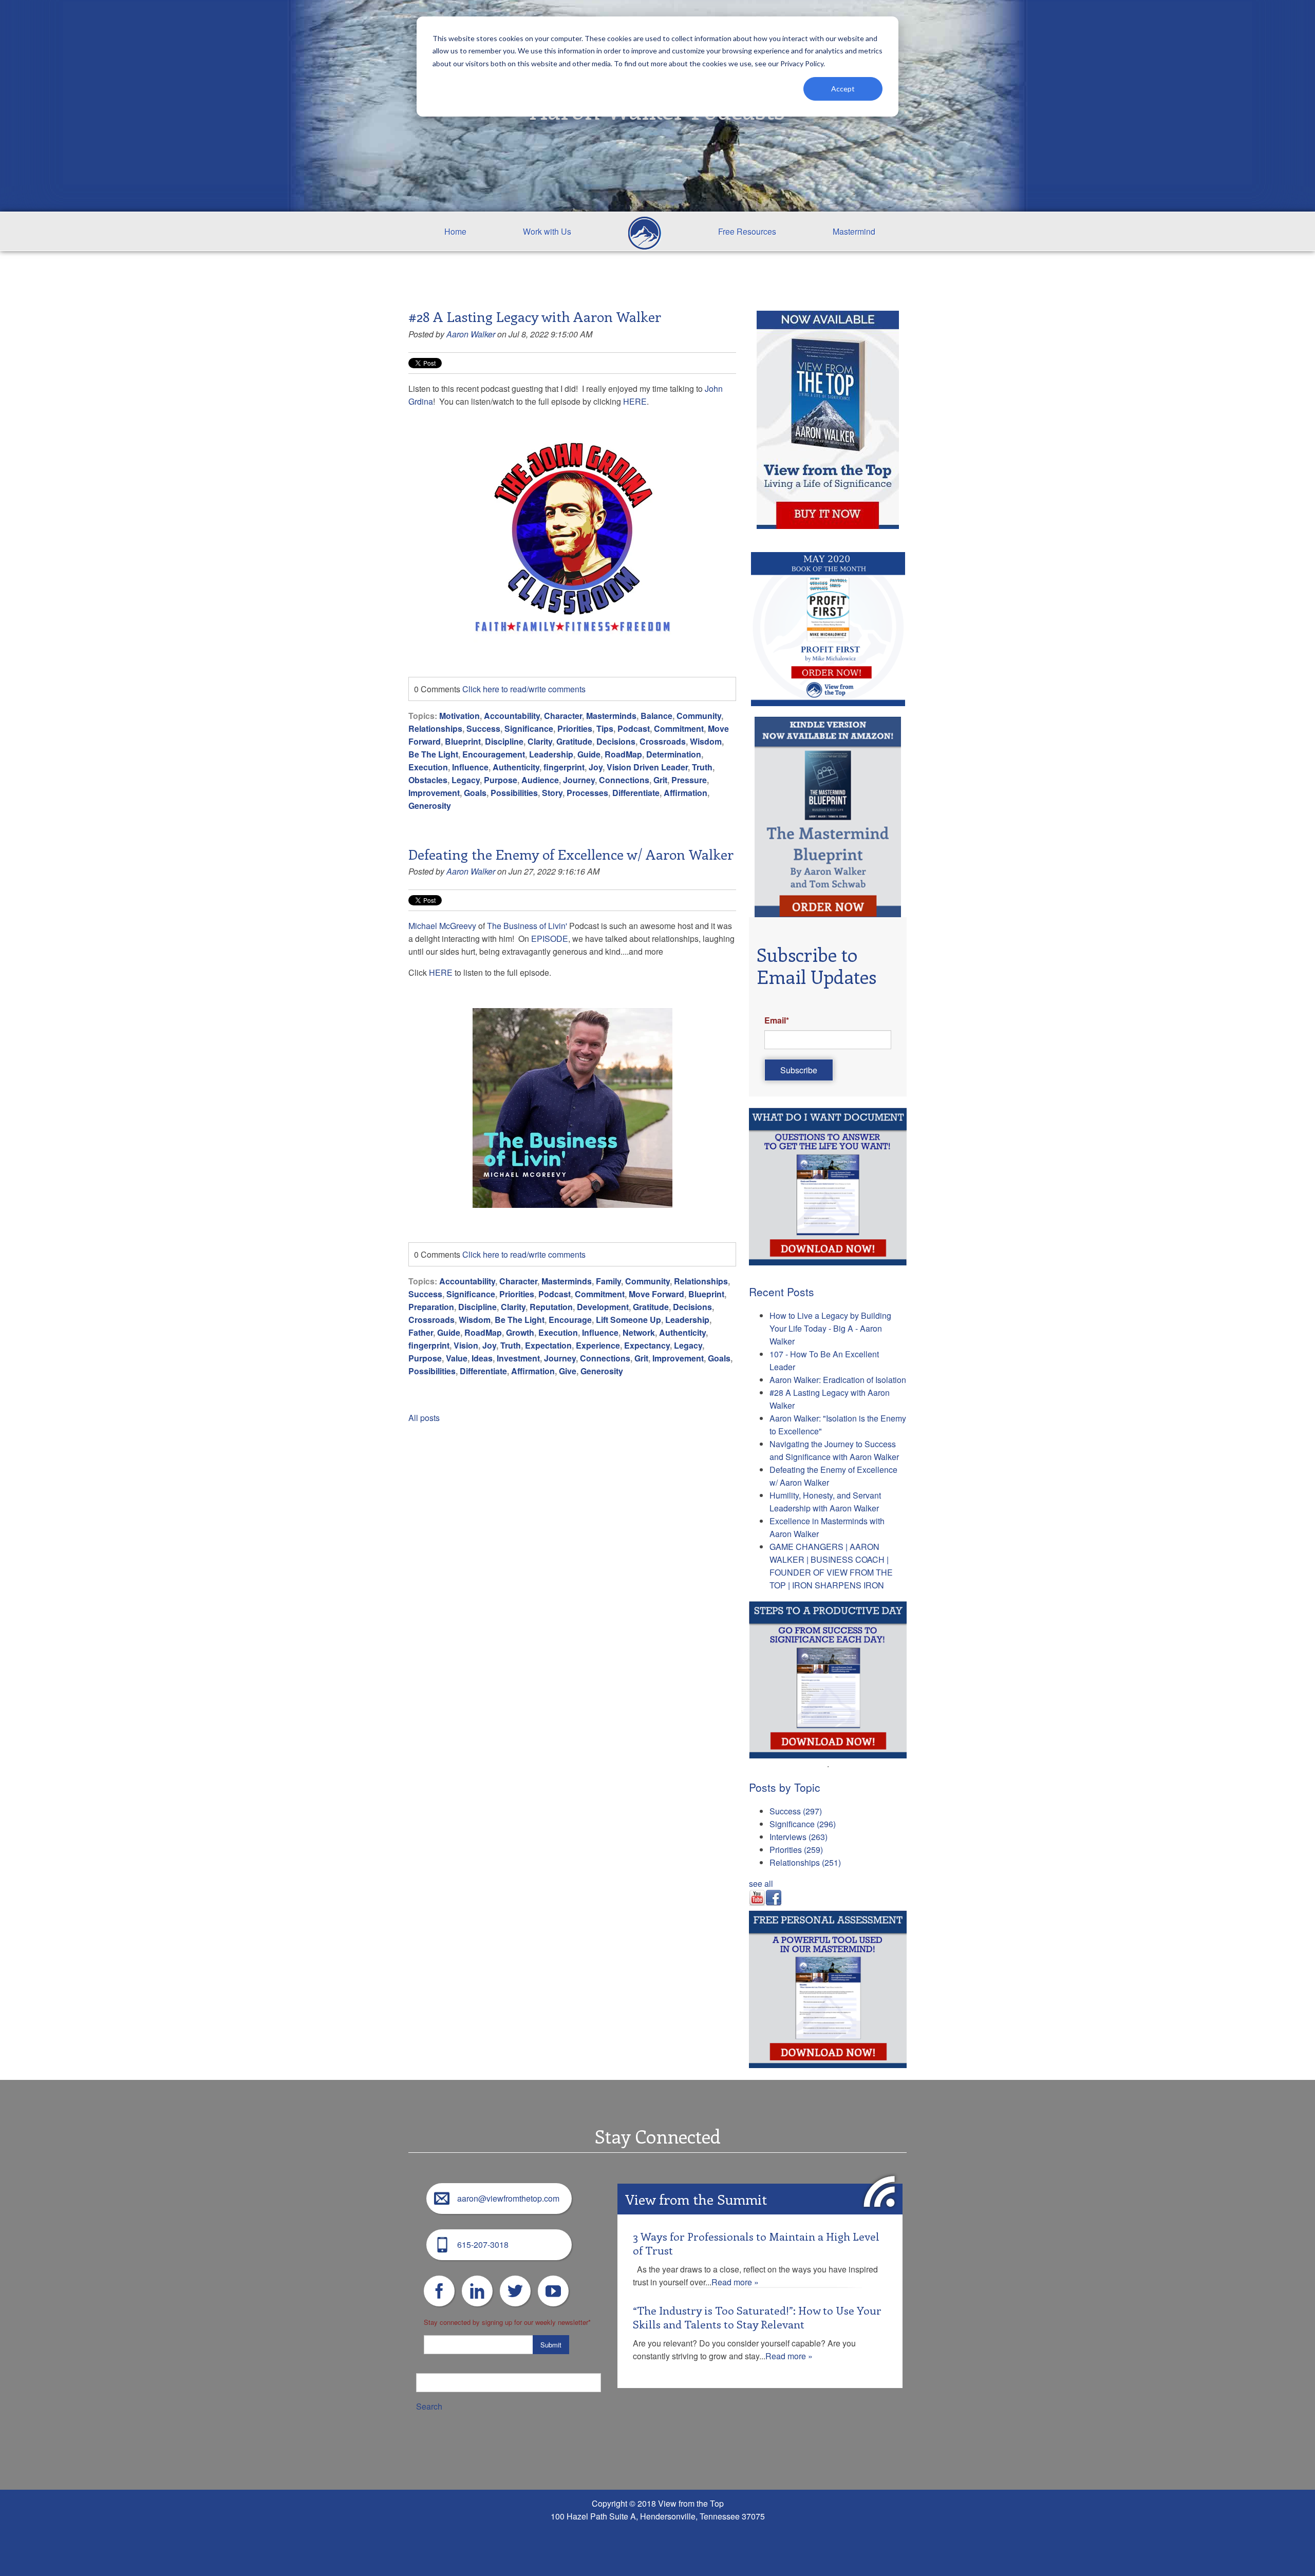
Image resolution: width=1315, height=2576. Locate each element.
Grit (660, 780)
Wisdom (706, 741)
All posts (424, 1418)
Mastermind (854, 231)
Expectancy (647, 1345)
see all (761, 1883)
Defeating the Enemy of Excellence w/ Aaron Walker (571, 854)
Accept (843, 89)
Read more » (735, 2282)
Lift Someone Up (628, 1320)
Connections (624, 780)
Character (563, 716)
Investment (518, 1358)
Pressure (689, 780)
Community (699, 716)
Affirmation (685, 793)
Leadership (551, 754)
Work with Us (547, 231)
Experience (598, 1345)
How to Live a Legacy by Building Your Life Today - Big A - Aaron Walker (830, 1328)
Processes (587, 793)
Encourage (570, 1320)
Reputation (551, 1307)
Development (603, 1307)
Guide (589, 754)
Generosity (430, 806)
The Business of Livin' (527, 926)
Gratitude (574, 741)
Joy (596, 767)
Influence (470, 767)
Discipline (504, 741)
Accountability (512, 716)
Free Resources (747, 231)
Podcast (634, 728)
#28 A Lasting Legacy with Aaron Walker (535, 316)
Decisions (616, 741)
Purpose (501, 780)
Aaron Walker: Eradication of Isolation (838, 1380)
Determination (674, 754)
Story (552, 793)
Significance (529, 728)
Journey (579, 780)
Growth (520, 1332)
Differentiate (636, 793)
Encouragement (494, 754)
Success (483, 728)
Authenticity (516, 767)
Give (568, 1371)
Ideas (482, 1358)
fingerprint (564, 767)
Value (457, 1358)
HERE (635, 401)
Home (455, 231)
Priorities (575, 728)
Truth (702, 767)
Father (421, 1332)
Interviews (799, 1837)
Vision (466, 1345)
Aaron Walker (471, 334)
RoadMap (623, 754)
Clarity (540, 741)
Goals (475, 793)
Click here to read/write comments (524, 689)
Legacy (466, 780)
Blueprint (463, 741)
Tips (605, 728)
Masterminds (611, 716)
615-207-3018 (483, 2244)
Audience (540, 780)
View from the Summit (696, 2199)
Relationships (435, 728)
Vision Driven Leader (647, 767)
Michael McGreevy (442, 926)
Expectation (548, 1345)
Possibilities (514, 793)
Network (639, 1332)
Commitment (679, 728)
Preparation (431, 1307)
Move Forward (656, 1294)
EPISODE (550, 939)
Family (608, 1281)
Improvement (434, 793)
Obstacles (428, 780)
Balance (656, 716)
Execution (428, 767)
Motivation (459, 716)
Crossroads (663, 741)
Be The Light (433, 754)
